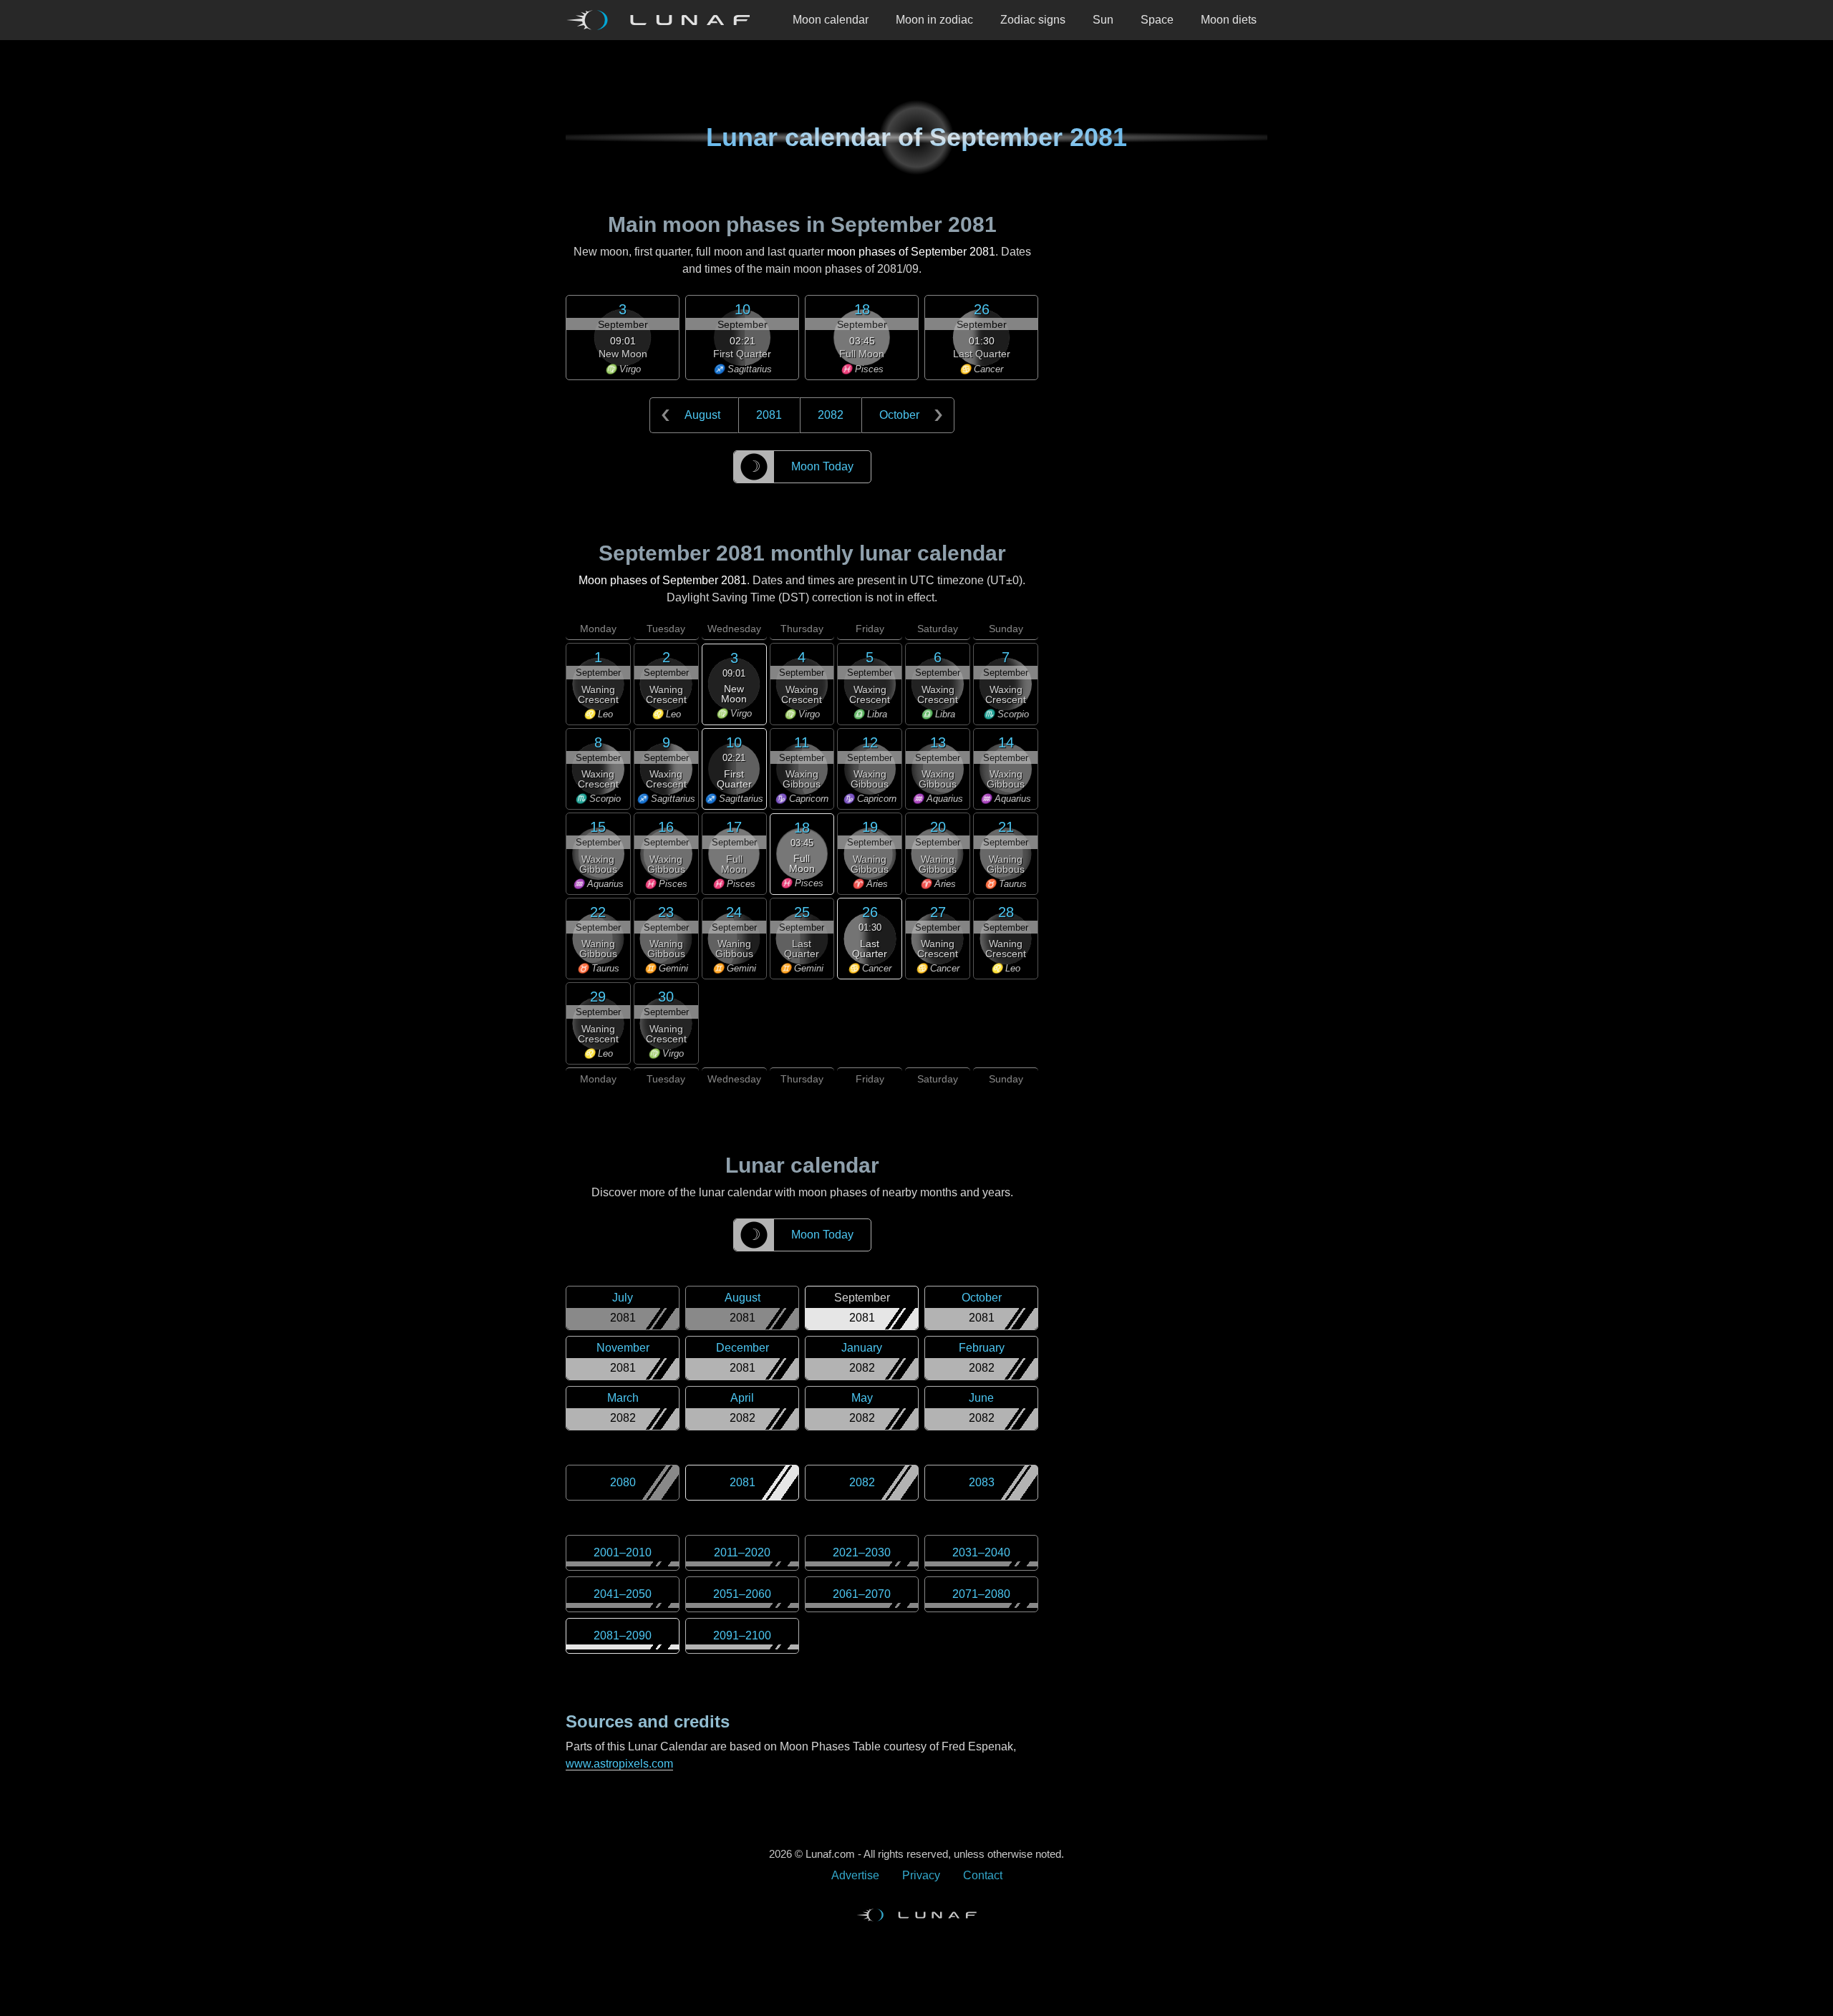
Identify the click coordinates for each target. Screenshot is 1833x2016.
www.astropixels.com (619, 1764)
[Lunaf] (664, 20)
